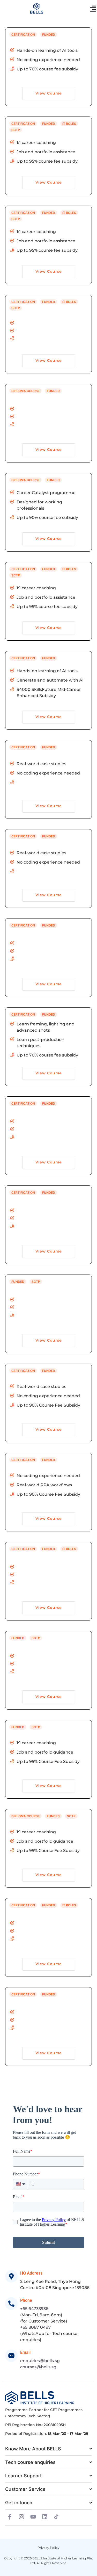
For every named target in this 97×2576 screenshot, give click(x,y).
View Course (49, 93)
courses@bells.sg (38, 2367)
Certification (23, 35)
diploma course (25, 391)
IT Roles (69, 124)
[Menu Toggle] (93, 9)
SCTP (16, 130)
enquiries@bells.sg (40, 2361)
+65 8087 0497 (36, 2327)
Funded (49, 35)
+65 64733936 (34, 2309)
